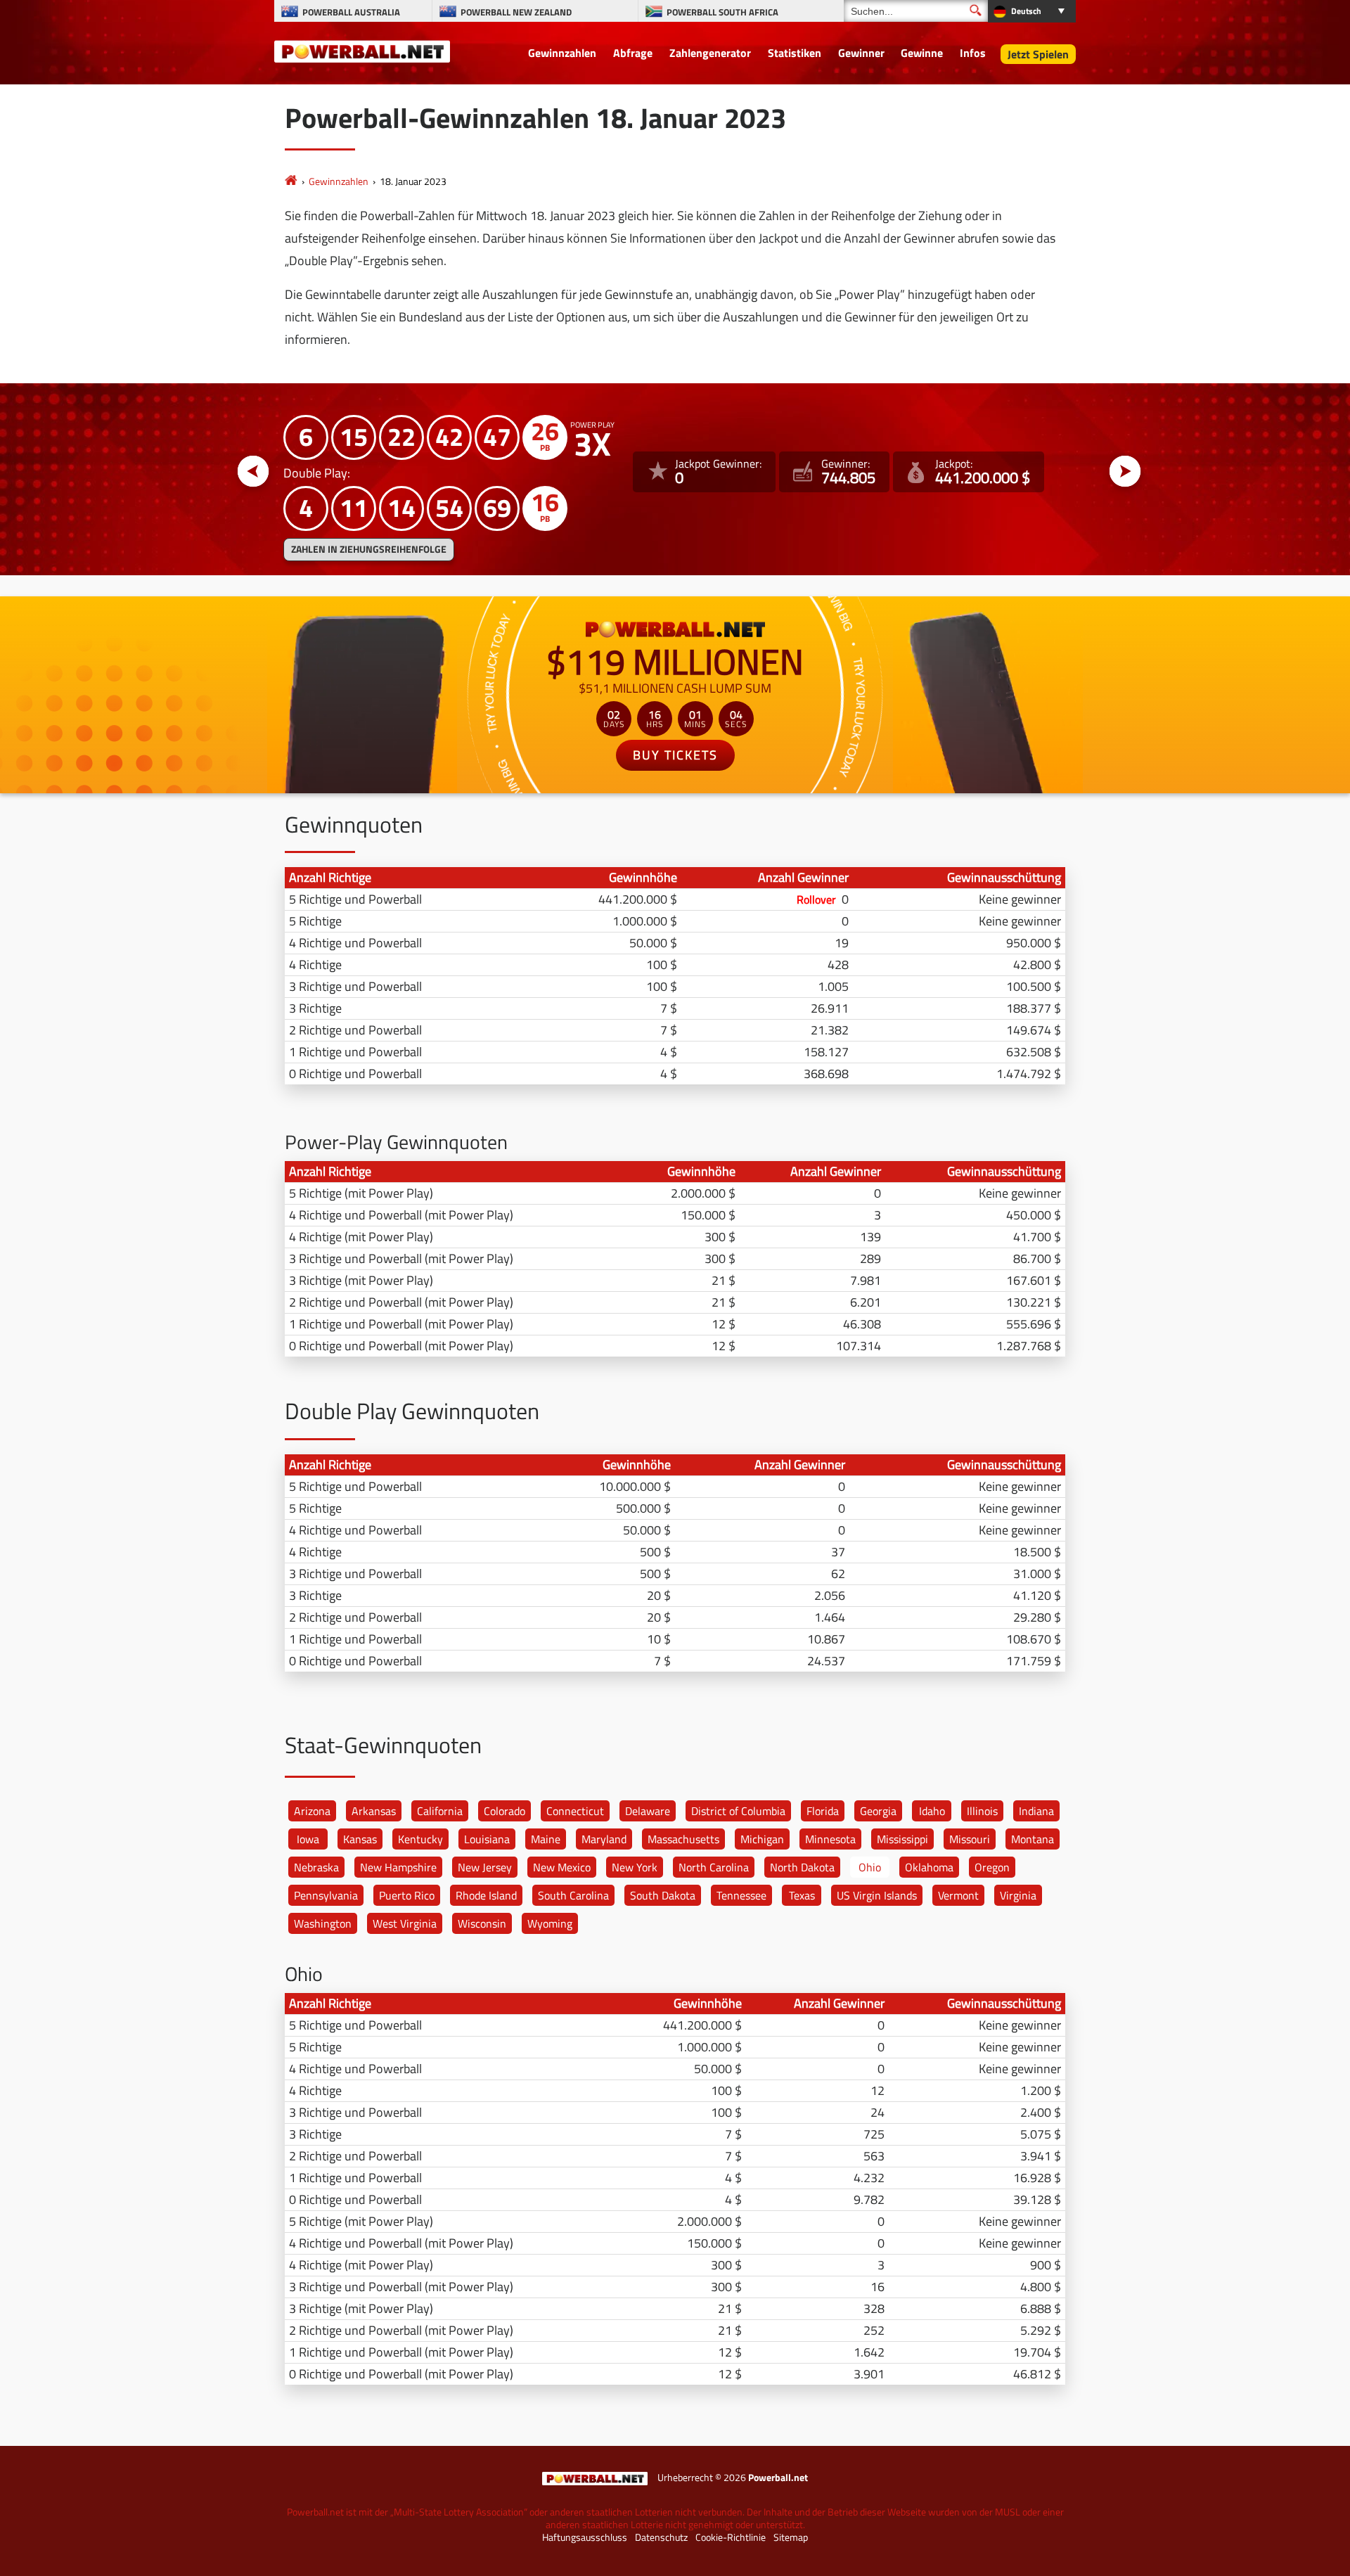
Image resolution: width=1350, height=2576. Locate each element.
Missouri (970, 1839)
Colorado (504, 1811)
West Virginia (405, 1923)
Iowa (308, 1839)
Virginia (1018, 1895)
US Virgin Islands (877, 1895)
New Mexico (562, 1867)
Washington (323, 1923)
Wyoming (550, 1923)
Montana (1033, 1839)
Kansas (360, 1839)
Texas (802, 1895)
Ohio (870, 1867)
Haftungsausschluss (585, 2537)
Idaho (932, 1811)
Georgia (878, 1811)
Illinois (982, 1811)
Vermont (958, 1895)
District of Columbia (738, 1811)
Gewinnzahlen (562, 53)
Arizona (312, 1811)
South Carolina (573, 1895)
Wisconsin (482, 1923)
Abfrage (633, 53)
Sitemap (791, 2537)
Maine (546, 1839)
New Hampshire (398, 1867)
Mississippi (902, 1839)
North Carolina (714, 1867)
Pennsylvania (326, 1895)
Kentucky (420, 1839)
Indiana (1036, 1811)
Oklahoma (929, 1867)
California (440, 1811)
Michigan (762, 1839)
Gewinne (922, 53)
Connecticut (575, 1811)
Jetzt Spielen (1038, 54)
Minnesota (830, 1839)
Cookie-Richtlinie (731, 2537)
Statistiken (795, 53)
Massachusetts (683, 1839)
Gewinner (861, 53)
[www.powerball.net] (362, 51)
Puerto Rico (407, 1895)
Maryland (604, 1839)
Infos (973, 53)
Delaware (648, 1811)
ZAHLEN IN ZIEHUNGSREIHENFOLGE (369, 549)
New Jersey (485, 1867)
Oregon (992, 1867)
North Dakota (802, 1867)
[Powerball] (291, 181)
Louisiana (487, 1839)
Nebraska (316, 1867)
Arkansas (374, 1811)
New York (635, 1867)
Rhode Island (486, 1895)
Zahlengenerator (710, 53)
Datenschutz (661, 2537)
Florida (823, 1811)
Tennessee (741, 1895)
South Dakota (663, 1895)
